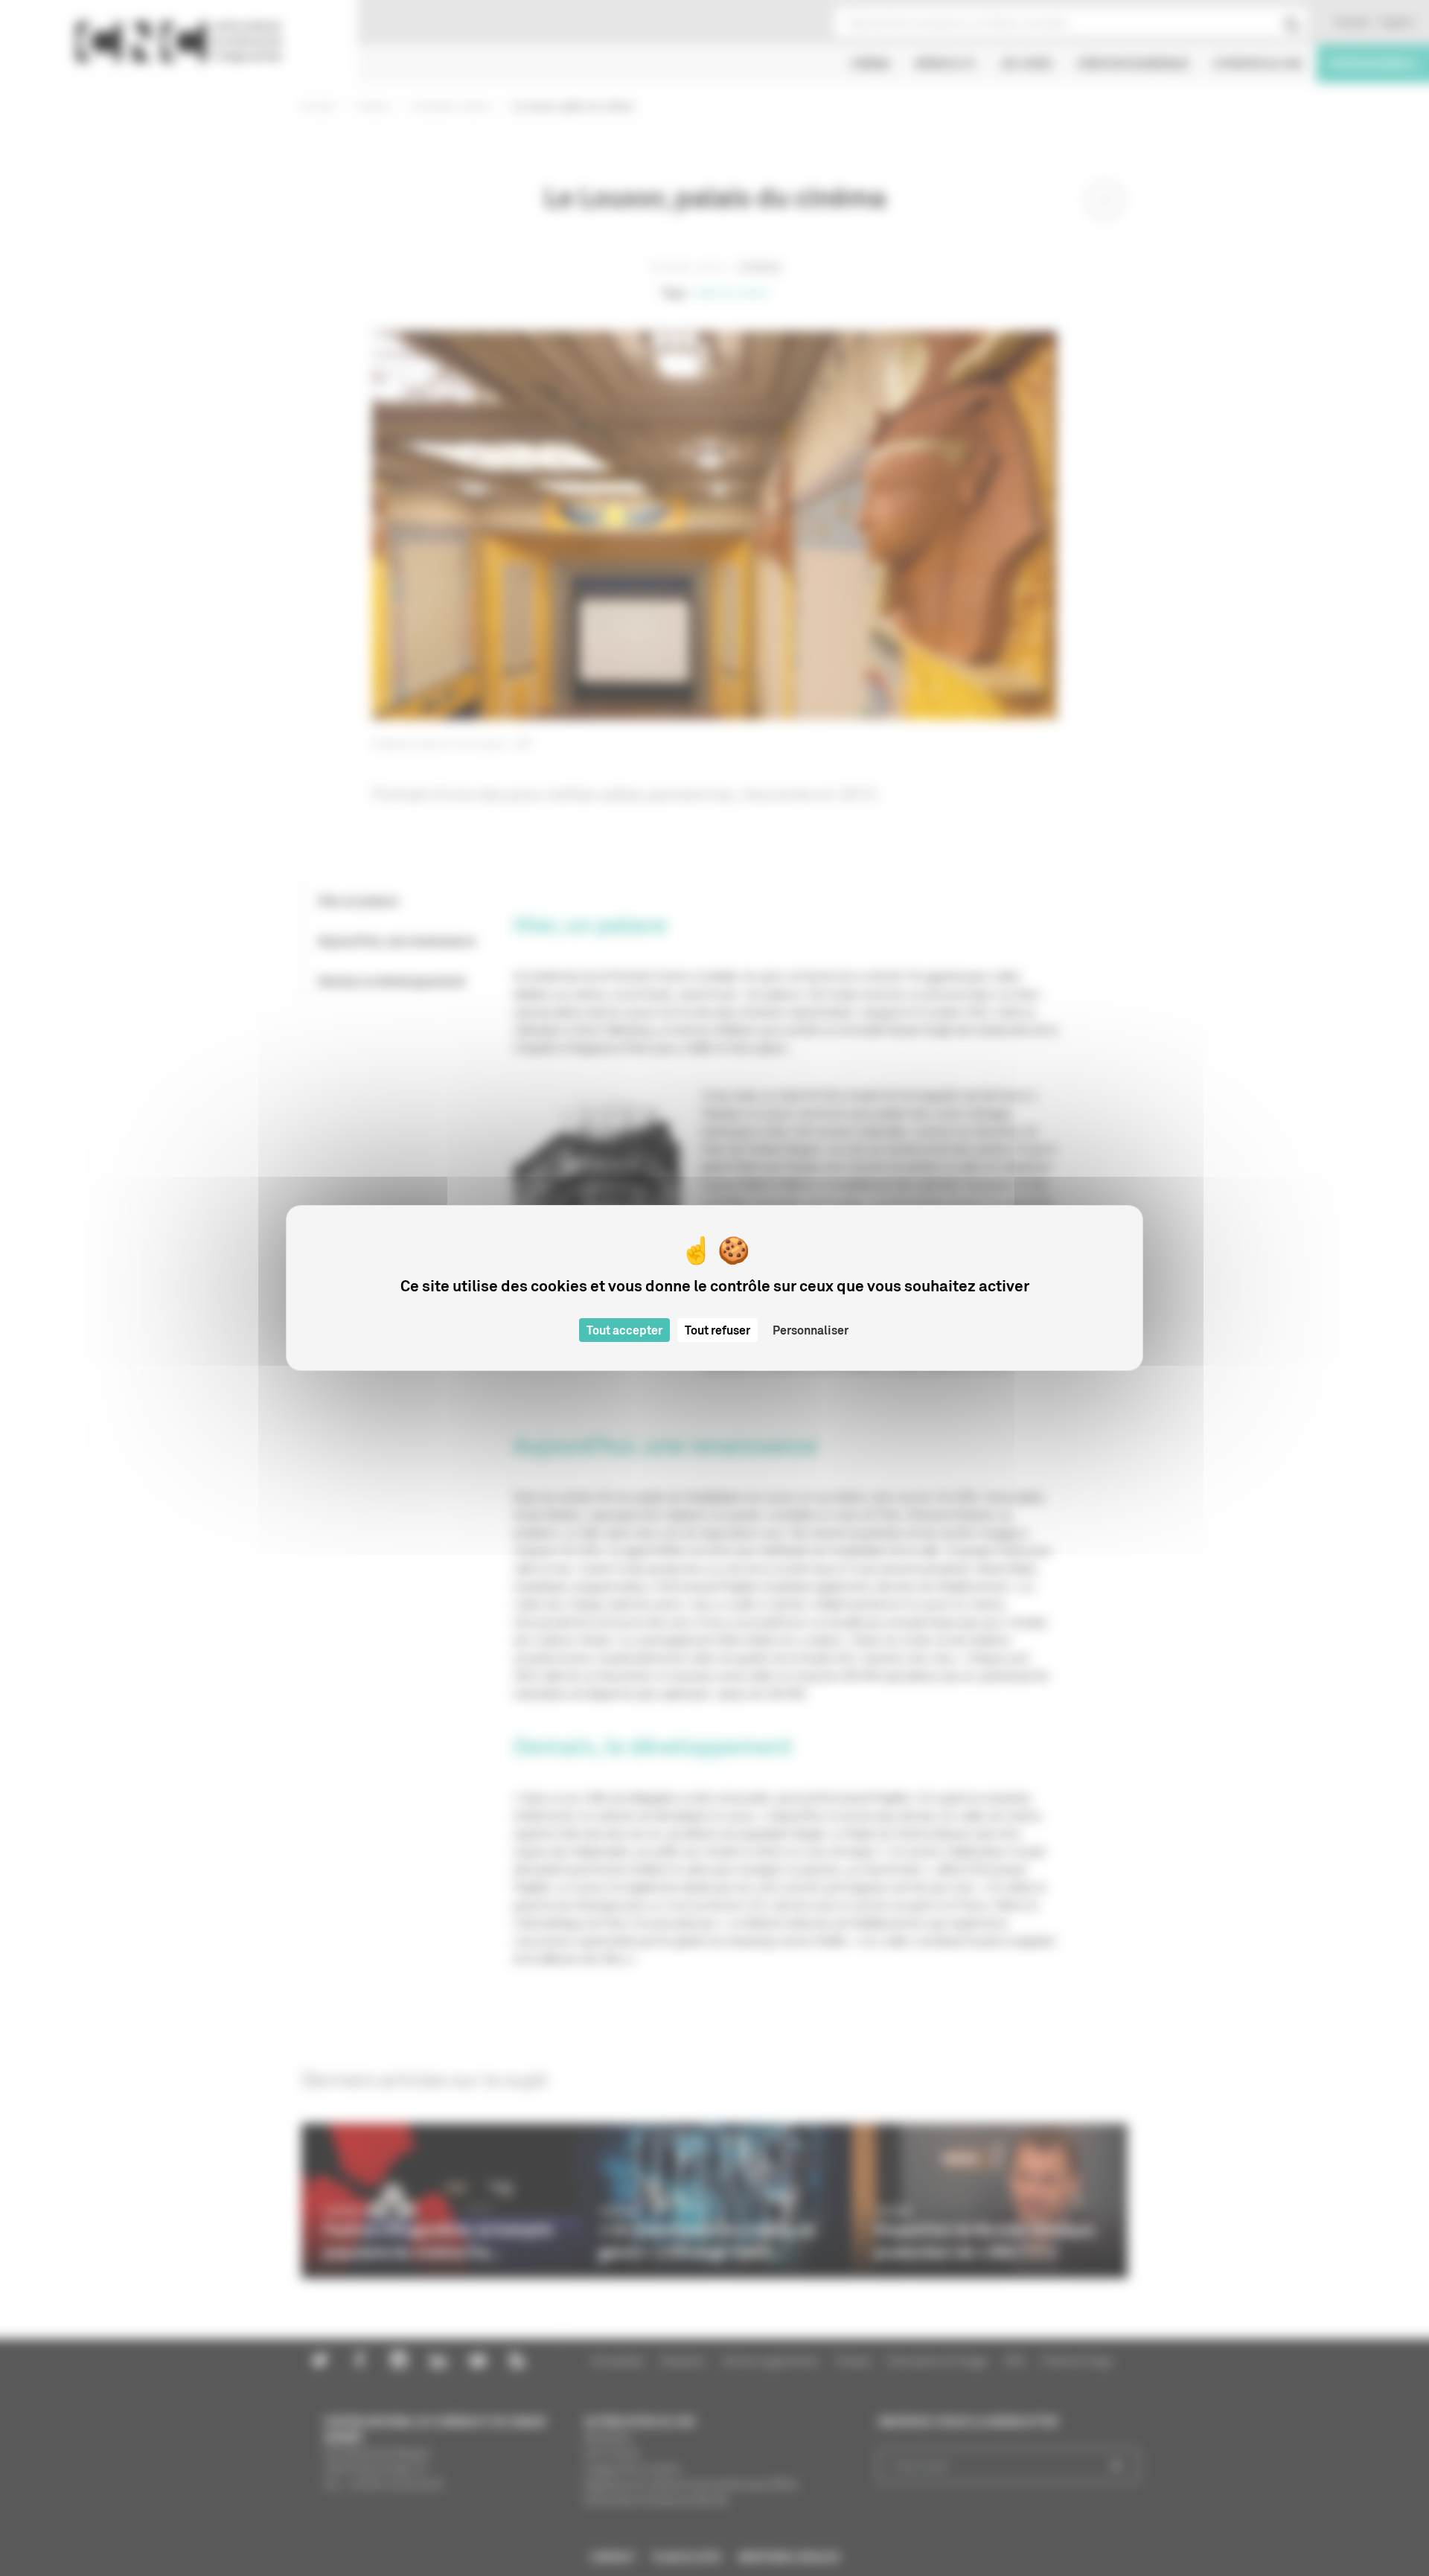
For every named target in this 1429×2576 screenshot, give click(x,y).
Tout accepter (624, 1330)
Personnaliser (811, 1330)
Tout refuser (717, 1330)
